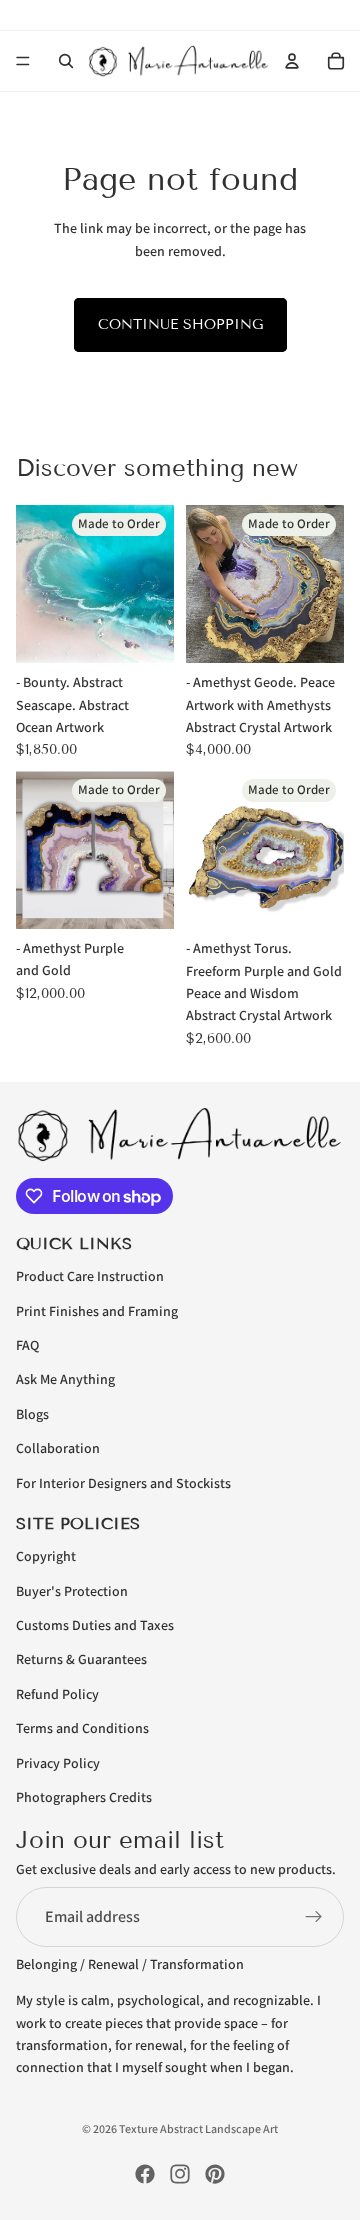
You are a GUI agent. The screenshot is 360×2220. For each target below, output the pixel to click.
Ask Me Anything (65, 1379)
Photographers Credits (84, 1796)
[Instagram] (180, 2174)
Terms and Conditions (82, 1728)
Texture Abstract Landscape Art (198, 2128)
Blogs (32, 1413)
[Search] (66, 61)
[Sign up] (314, 1916)
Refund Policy (57, 1693)
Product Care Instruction (90, 1276)
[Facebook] (145, 2174)
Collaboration (58, 1448)
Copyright (46, 1556)
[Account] (292, 61)
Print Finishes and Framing (97, 1310)
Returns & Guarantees (81, 1659)
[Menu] (23, 61)
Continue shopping (180, 324)
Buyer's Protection (72, 1590)
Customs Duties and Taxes (95, 1625)
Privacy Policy (58, 1762)
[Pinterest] (215, 2174)
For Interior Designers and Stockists (123, 1482)
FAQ (27, 1345)
